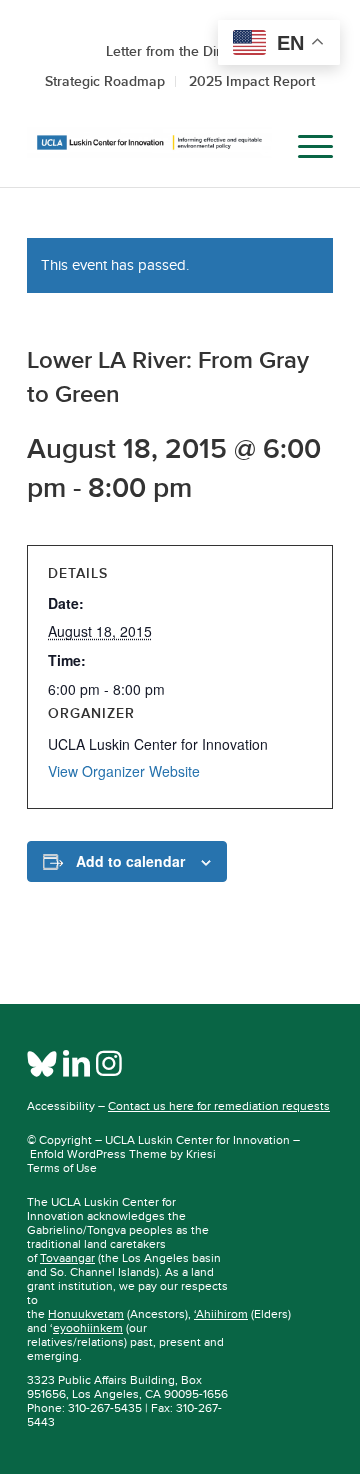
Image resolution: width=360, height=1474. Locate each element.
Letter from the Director (179, 51)
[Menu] (305, 147)
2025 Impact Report (252, 81)
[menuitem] (258, 147)
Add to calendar (130, 861)
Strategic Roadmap (105, 81)
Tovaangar (67, 1258)
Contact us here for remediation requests (219, 1106)
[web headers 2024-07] (149, 147)
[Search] (258, 147)
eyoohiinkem (88, 1328)
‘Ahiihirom (221, 1314)
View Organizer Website (124, 771)
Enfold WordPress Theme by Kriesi (123, 1154)
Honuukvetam (86, 1314)
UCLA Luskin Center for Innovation (197, 1140)
